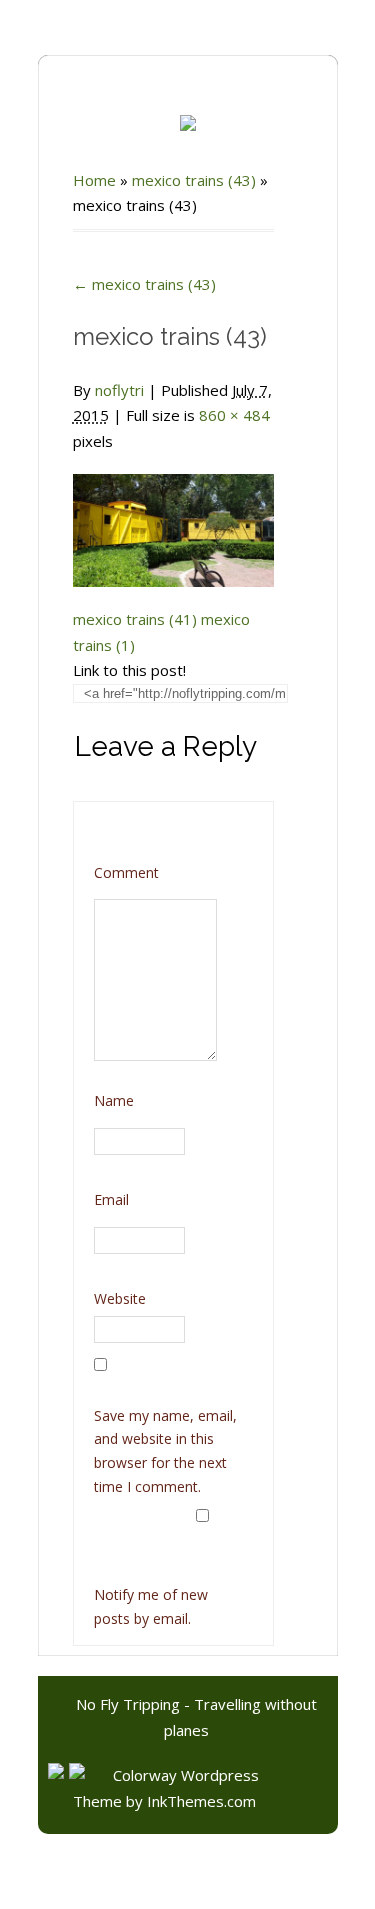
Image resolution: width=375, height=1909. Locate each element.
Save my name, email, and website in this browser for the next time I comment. (165, 1451)
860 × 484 (234, 415)
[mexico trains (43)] (173, 519)
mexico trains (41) (135, 619)
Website (120, 1298)
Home (94, 180)
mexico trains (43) (194, 180)
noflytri (119, 390)
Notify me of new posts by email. (151, 1606)
